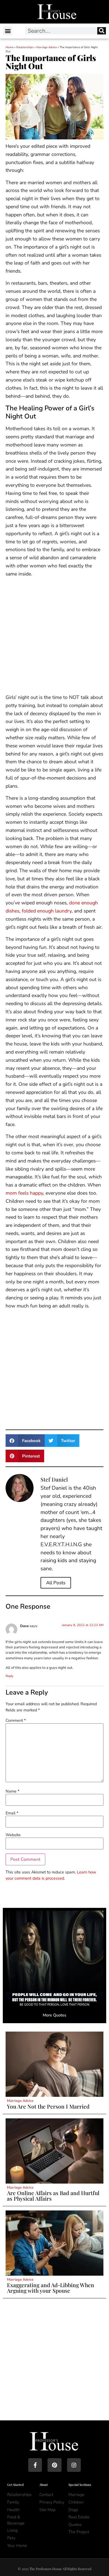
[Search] (102, 31)
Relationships (25, 47)
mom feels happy (24, 1193)
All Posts (56, 1583)
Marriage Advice (47, 47)
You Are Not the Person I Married (48, 2106)
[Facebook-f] (35, 2465)
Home (10, 47)
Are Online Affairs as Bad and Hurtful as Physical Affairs (53, 2195)
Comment (16, 1720)
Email (12, 1813)
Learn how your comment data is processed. (51, 1875)
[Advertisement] (54, 637)
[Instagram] (74, 2465)
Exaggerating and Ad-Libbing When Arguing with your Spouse (51, 2288)
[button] (8, 31)
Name (12, 1791)
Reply (10, 1676)
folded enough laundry (47, 911)
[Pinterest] (54, 2465)
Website (13, 1835)
